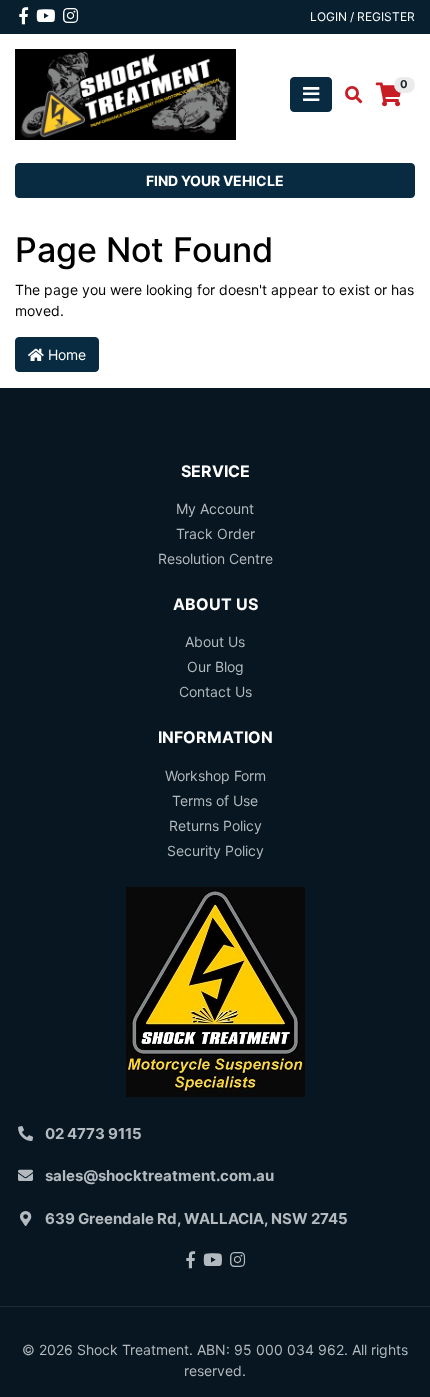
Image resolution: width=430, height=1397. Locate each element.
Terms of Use (215, 800)
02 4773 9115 (93, 1133)
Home (65, 354)
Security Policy (215, 850)
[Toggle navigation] (311, 94)
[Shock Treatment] (125, 92)
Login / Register (362, 16)
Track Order (215, 533)
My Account (215, 508)
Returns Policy (215, 825)
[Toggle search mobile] (347, 95)
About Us (215, 641)
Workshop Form (215, 775)
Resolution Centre (215, 558)
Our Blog (215, 666)
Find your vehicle (215, 180)
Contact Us (215, 691)
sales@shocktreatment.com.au (159, 1175)
